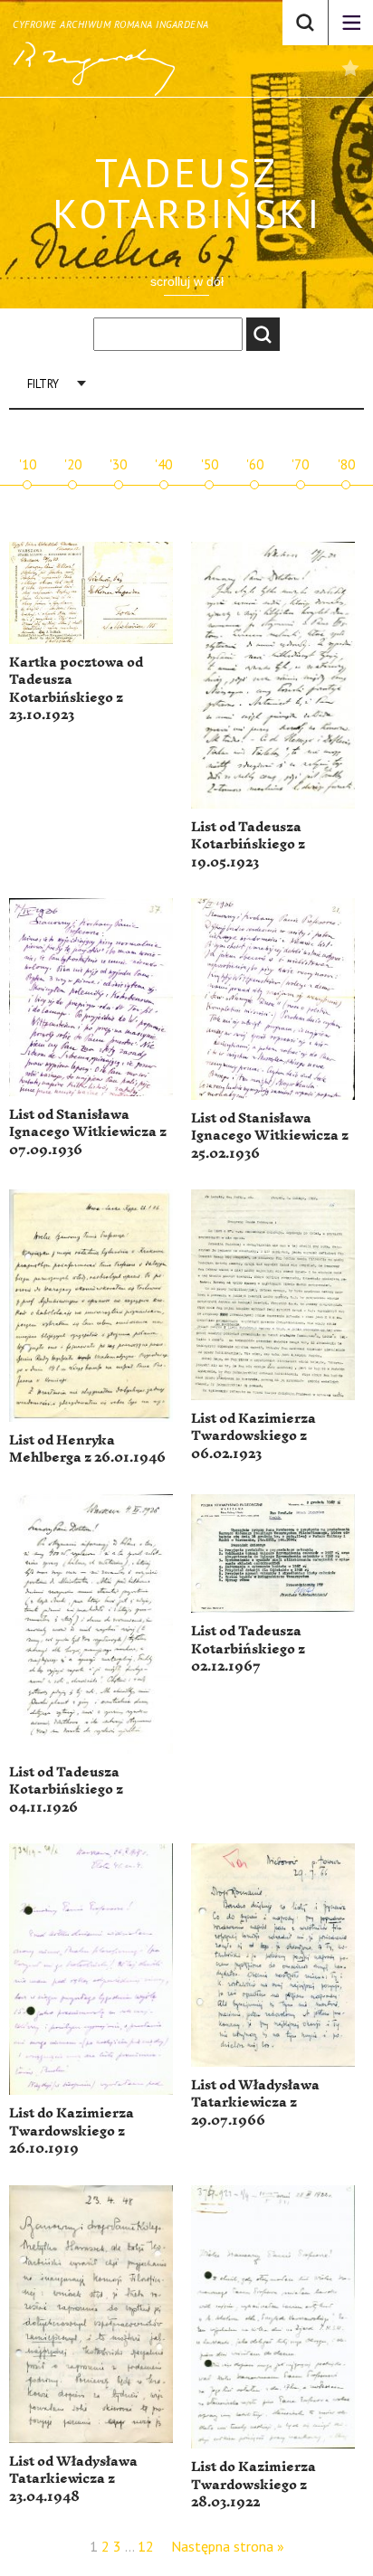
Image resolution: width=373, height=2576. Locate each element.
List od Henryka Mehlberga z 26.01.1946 (87, 1449)
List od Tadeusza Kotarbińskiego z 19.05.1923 (248, 845)
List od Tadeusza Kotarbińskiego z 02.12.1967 (248, 1649)
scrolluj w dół (187, 281)
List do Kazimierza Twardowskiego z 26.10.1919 (72, 2131)
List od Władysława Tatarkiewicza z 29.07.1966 (255, 2103)
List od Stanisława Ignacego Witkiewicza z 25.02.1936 (270, 1136)
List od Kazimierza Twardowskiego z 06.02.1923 (253, 1436)
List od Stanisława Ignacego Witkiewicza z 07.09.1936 (88, 1132)
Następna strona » (228, 2546)
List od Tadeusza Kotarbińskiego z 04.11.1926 (66, 1790)
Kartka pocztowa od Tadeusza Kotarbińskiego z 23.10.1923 (76, 689)
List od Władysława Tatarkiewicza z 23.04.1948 (73, 2479)
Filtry (43, 384)
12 (146, 2546)
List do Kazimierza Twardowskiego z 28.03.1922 (253, 2485)
